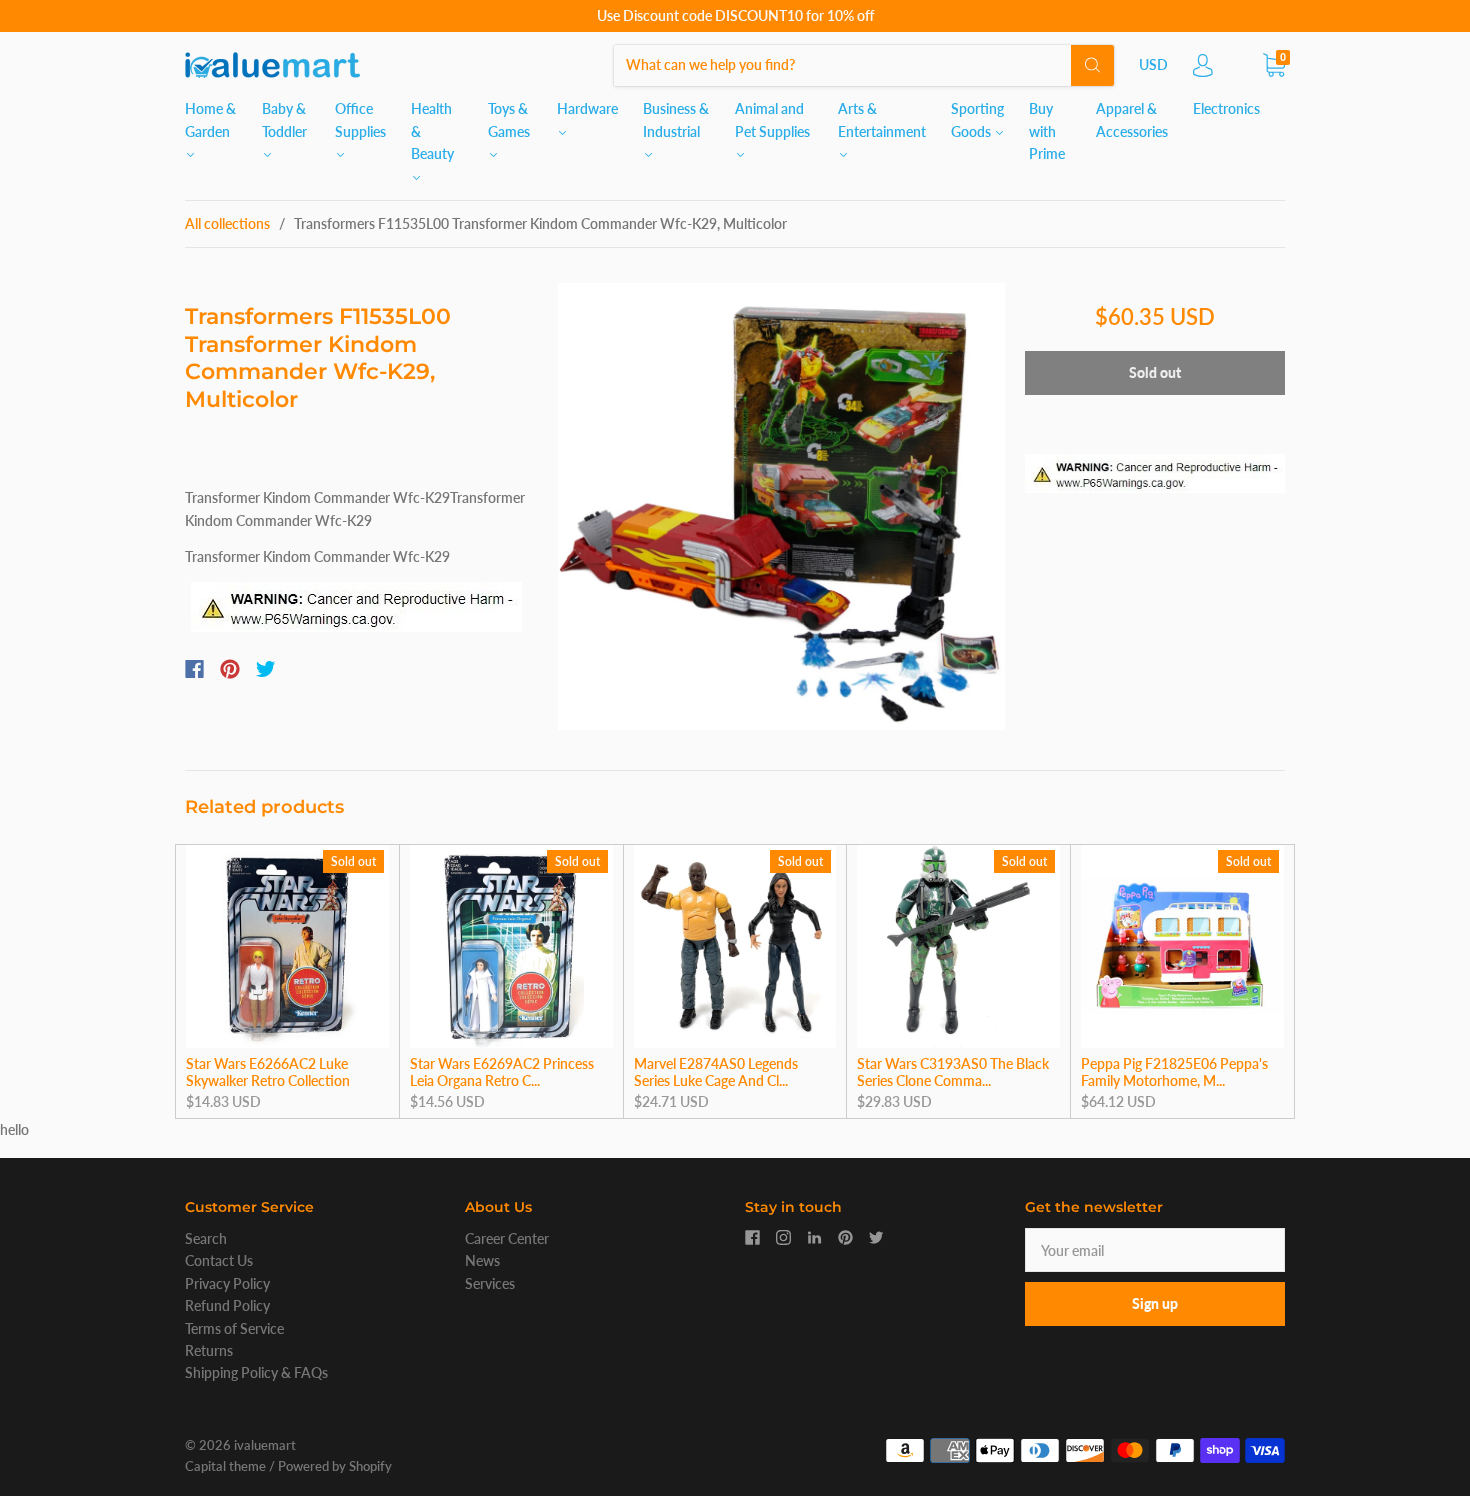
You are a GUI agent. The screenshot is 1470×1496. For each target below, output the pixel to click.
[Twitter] (266, 669)
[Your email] (1155, 1250)
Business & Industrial (676, 119)
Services (490, 1283)
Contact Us (219, 1260)
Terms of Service (234, 1328)
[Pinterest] (230, 669)
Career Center (507, 1238)
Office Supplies (360, 119)
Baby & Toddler (284, 119)
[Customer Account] (1203, 70)
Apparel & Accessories (1132, 119)
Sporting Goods (977, 119)
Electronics (1226, 108)
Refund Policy (227, 1305)
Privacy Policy (227, 1283)
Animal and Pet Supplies (772, 119)
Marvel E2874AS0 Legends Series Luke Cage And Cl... (716, 1072)
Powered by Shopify (335, 1466)
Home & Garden (210, 119)
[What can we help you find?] (864, 64)
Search (206, 1238)
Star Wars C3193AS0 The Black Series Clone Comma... (953, 1072)
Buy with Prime (1047, 131)
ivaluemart (265, 1445)
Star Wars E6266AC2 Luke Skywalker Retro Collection (268, 1072)
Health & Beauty (432, 131)
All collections (227, 223)
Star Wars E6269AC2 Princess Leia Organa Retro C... (502, 1072)
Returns (209, 1350)
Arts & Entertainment (882, 119)
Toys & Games (509, 119)
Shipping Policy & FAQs (256, 1372)
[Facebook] (194, 669)
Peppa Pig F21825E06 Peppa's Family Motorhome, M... (1174, 1072)
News (482, 1260)
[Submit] (1092, 65)
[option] (781, 506)
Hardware (587, 108)
